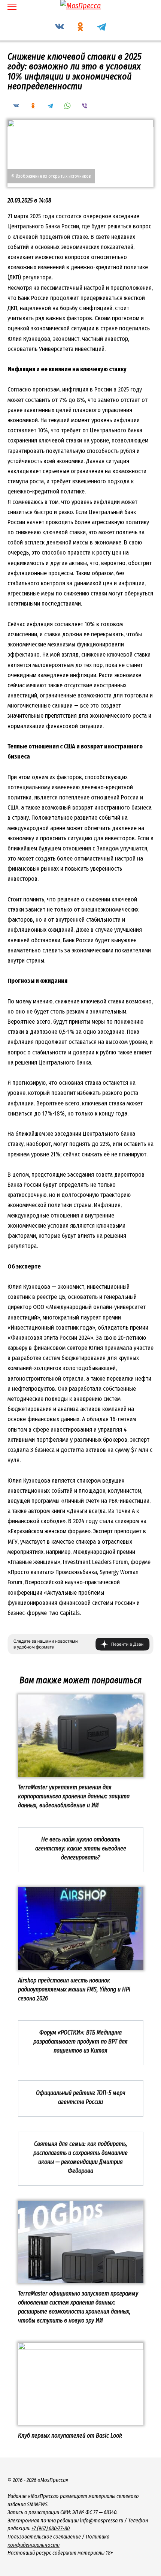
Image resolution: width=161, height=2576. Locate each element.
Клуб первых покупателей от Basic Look (70, 2435)
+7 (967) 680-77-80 (51, 2529)
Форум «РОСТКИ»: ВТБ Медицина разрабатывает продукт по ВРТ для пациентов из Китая (80, 2041)
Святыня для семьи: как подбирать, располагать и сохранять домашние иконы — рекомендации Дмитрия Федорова (80, 2157)
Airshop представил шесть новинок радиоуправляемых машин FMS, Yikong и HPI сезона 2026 (74, 1989)
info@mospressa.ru (101, 2521)
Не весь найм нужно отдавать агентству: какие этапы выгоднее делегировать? (81, 1848)
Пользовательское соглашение (44, 2537)
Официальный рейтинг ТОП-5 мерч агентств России (81, 2097)
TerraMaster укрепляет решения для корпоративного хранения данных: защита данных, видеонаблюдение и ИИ (74, 1796)
